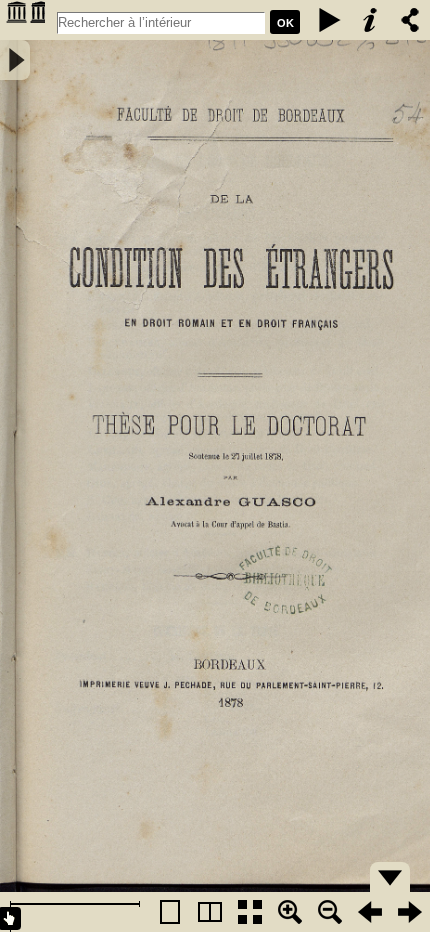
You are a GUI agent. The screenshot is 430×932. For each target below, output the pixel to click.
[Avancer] (410, 912)
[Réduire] (330, 912)
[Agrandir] (290, 912)
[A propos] (370, 20)
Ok (285, 23)
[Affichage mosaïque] (250, 912)
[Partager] (410, 20)
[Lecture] (330, 20)
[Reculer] (370, 912)
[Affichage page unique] (170, 912)
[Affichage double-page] (210, 912)
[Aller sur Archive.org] (25, 20)
